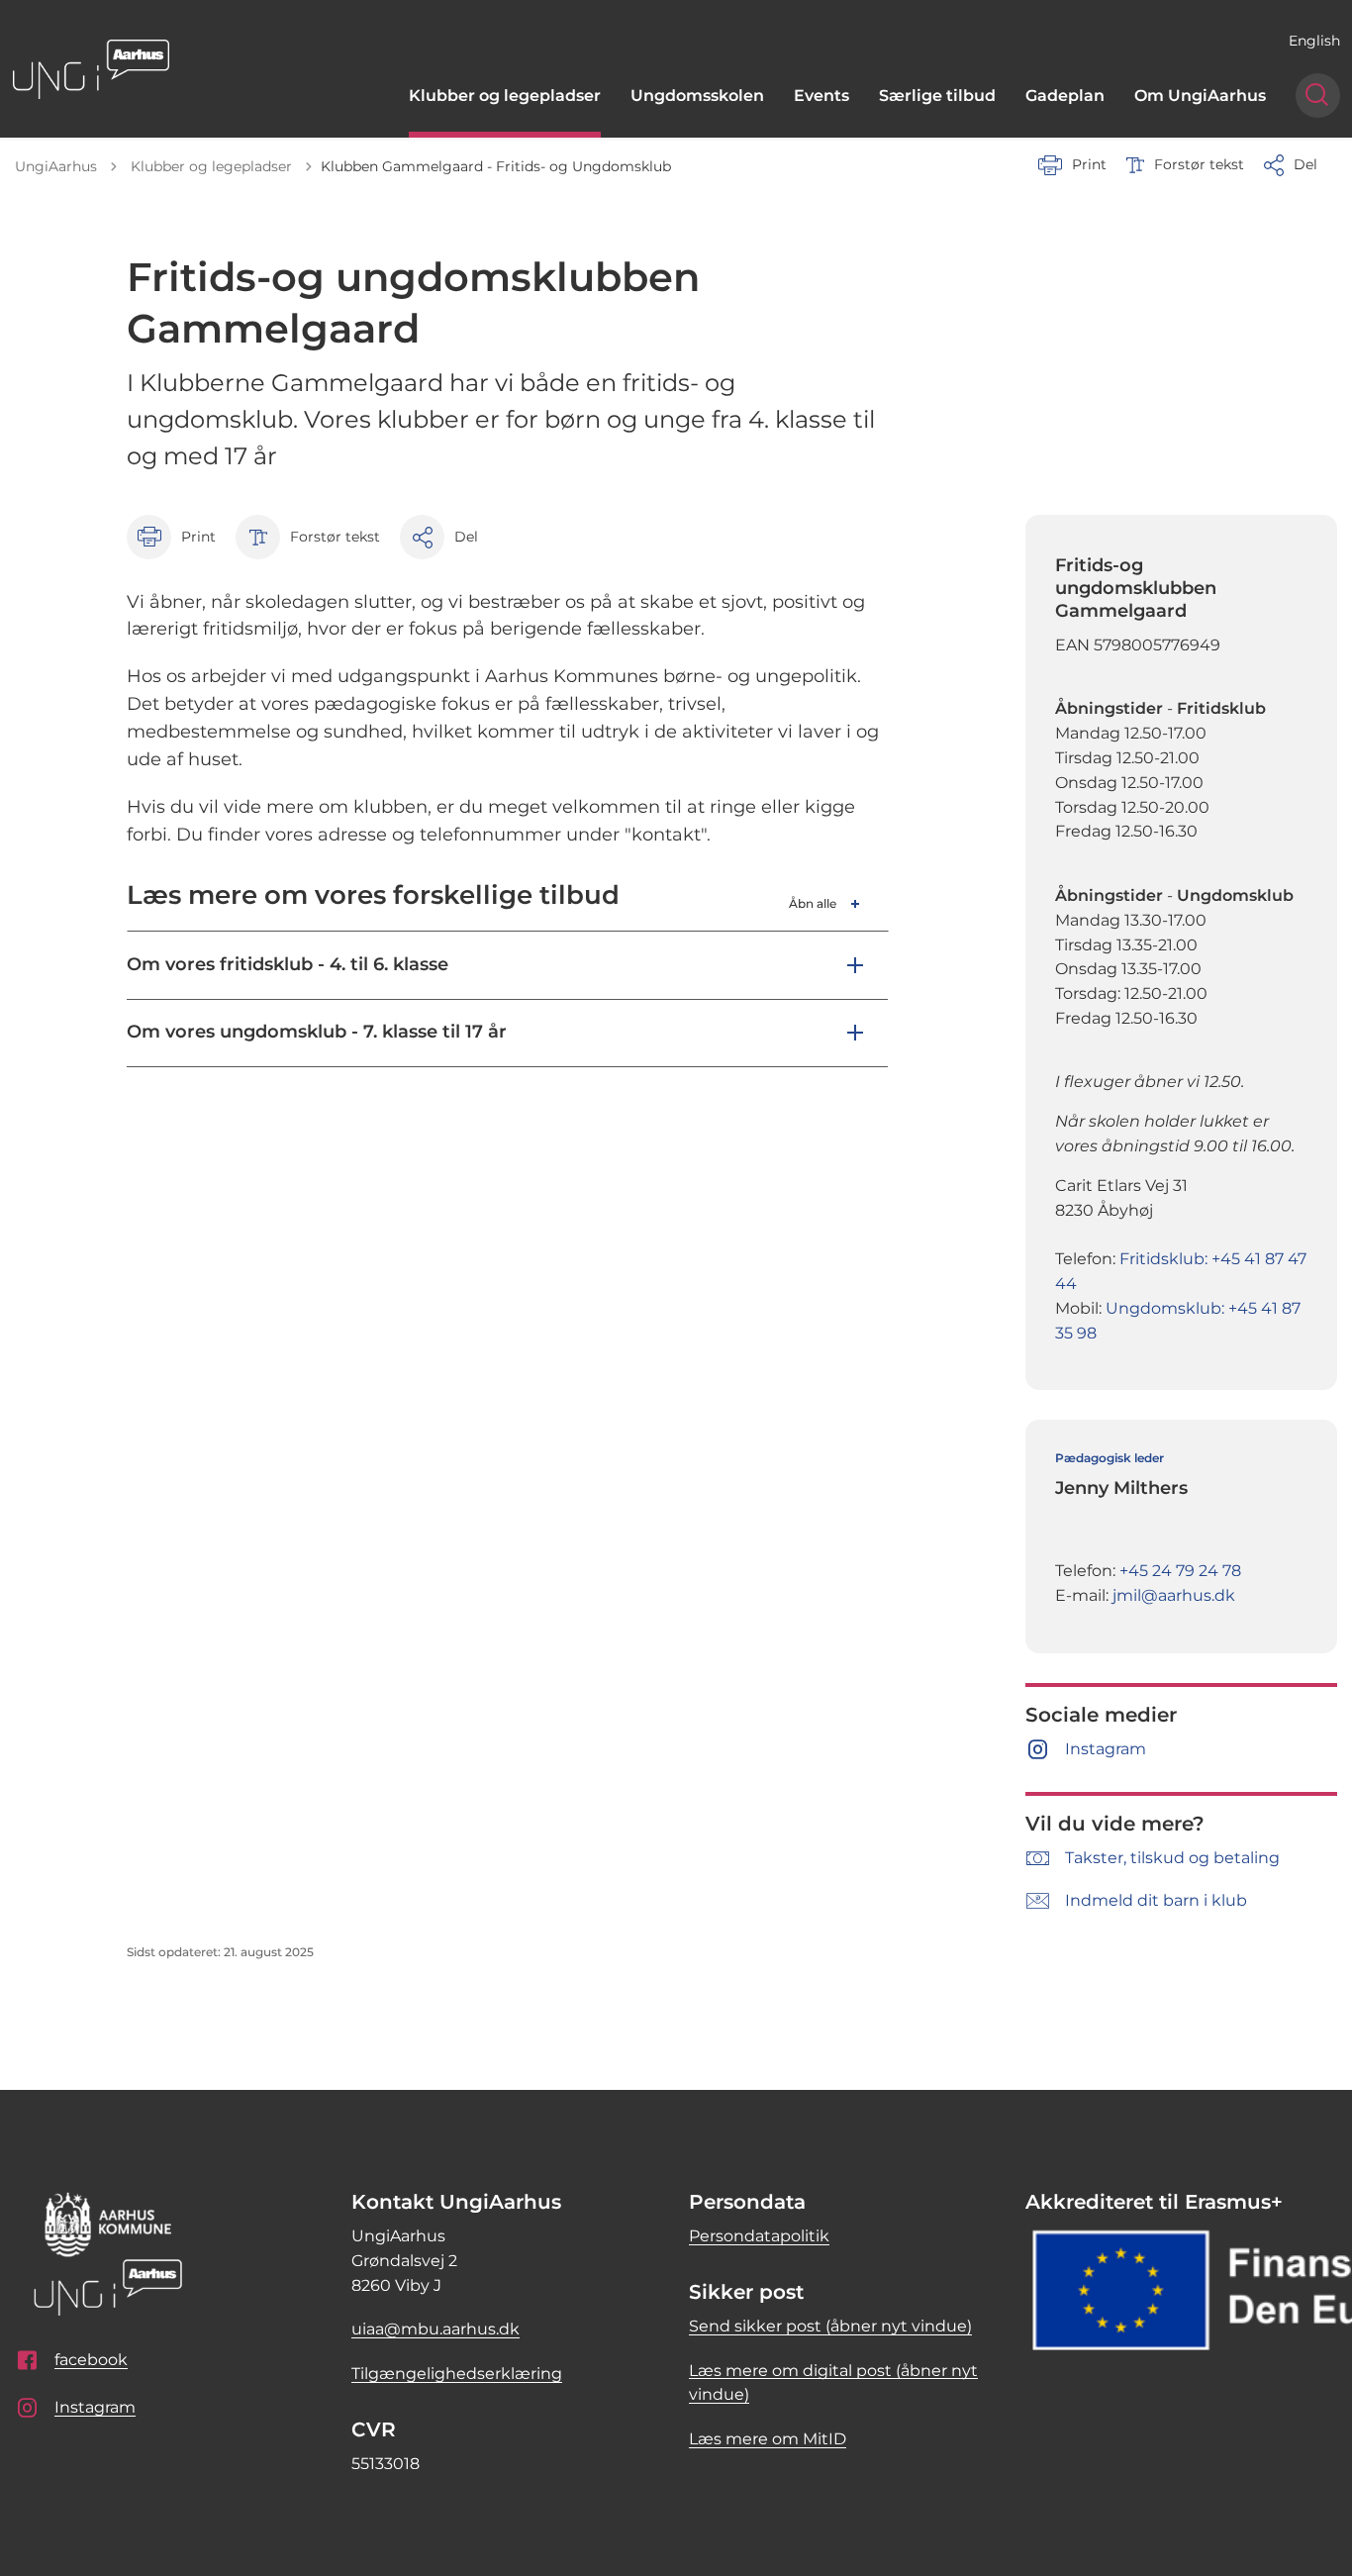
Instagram (1106, 1749)
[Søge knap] (1318, 96)
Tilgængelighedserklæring (457, 2374)
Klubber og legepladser (505, 96)
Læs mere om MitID (768, 2439)
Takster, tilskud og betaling (1172, 1858)
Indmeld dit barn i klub (1156, 1900)
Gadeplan (1065, 96)
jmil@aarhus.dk (1174, 1595)
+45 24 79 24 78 (1180, 1571)
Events (821, 96)
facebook (91, 2360)
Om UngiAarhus (1200, 96)
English (1314, 41)
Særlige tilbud (937, 96)
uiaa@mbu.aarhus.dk (435, 2329)
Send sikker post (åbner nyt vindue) (830, 2326)
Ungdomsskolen (697, 96)
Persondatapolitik (759, 2236)
